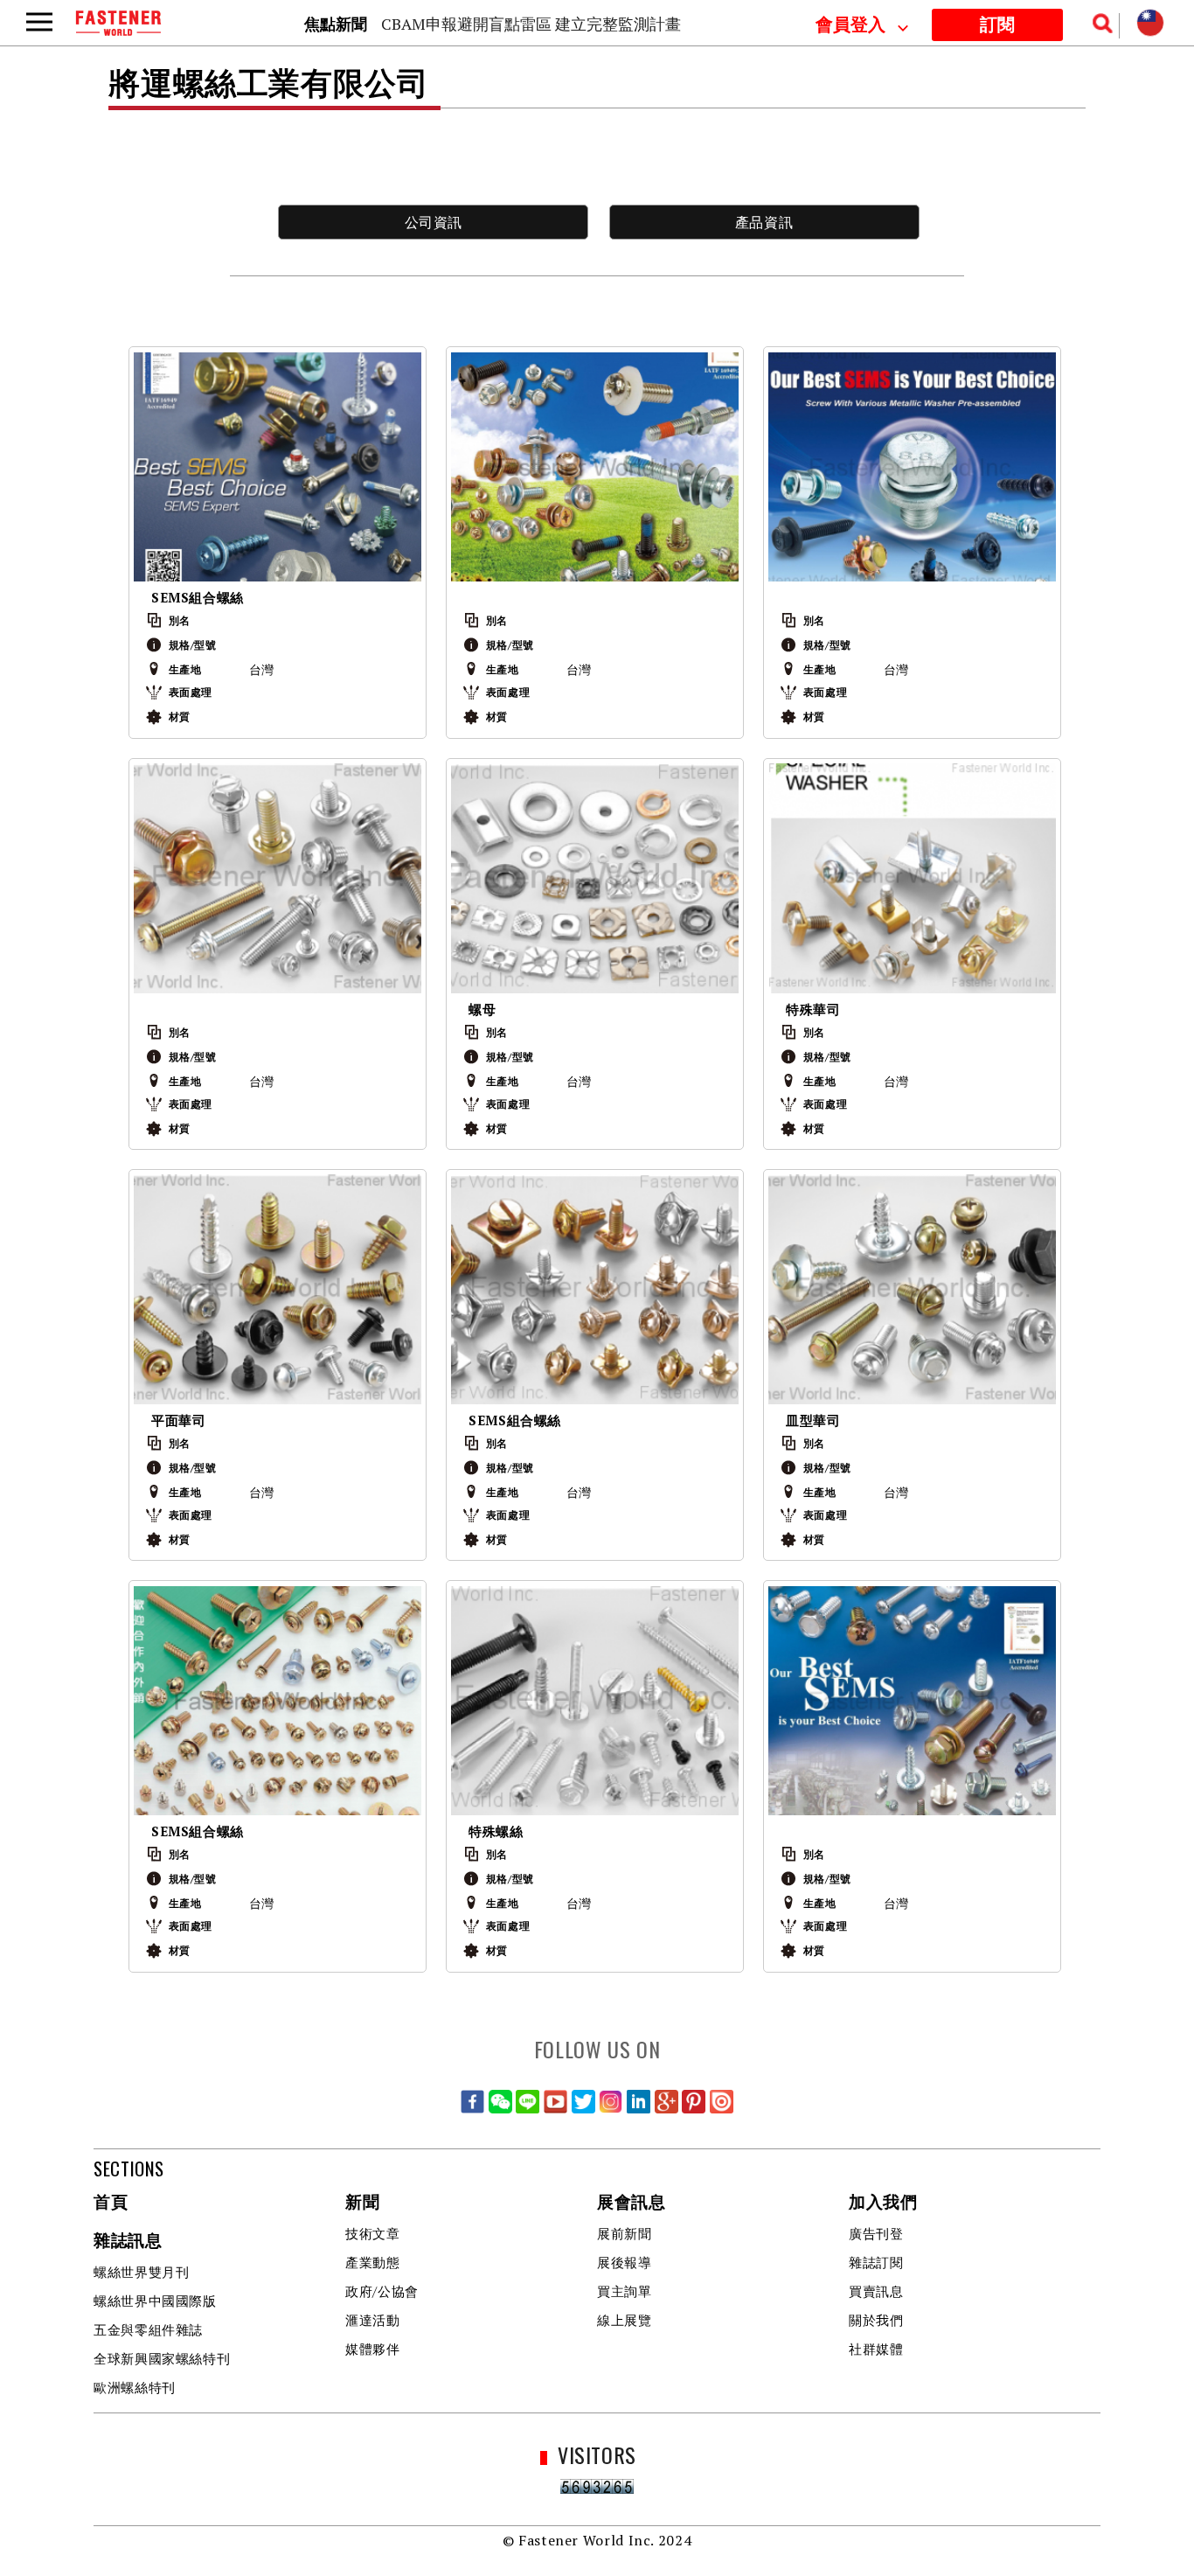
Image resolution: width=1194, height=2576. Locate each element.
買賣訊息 (876, 2291)
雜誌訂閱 (876, 2262)
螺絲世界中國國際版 (155, 2301)
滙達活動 (373, 2320)
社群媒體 (876, 2349)
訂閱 (997, 25)
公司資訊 (434, 222)
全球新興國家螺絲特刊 (162, 2358)
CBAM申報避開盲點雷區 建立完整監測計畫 (531, 24)
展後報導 (625, 2262)
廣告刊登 (876, 2233)
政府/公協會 (382, 2291)
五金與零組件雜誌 (148, 2329)
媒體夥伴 (373, 2349)
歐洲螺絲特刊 (135, 2387)
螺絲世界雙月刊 (141, 2272)
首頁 (111, 2203)
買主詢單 (625, 2291)
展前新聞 (625, 2233)
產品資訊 (764, 222)
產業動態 (373, 2262)
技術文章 (373, 2233)
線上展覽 (625, 2320)
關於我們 (876, 2320)
